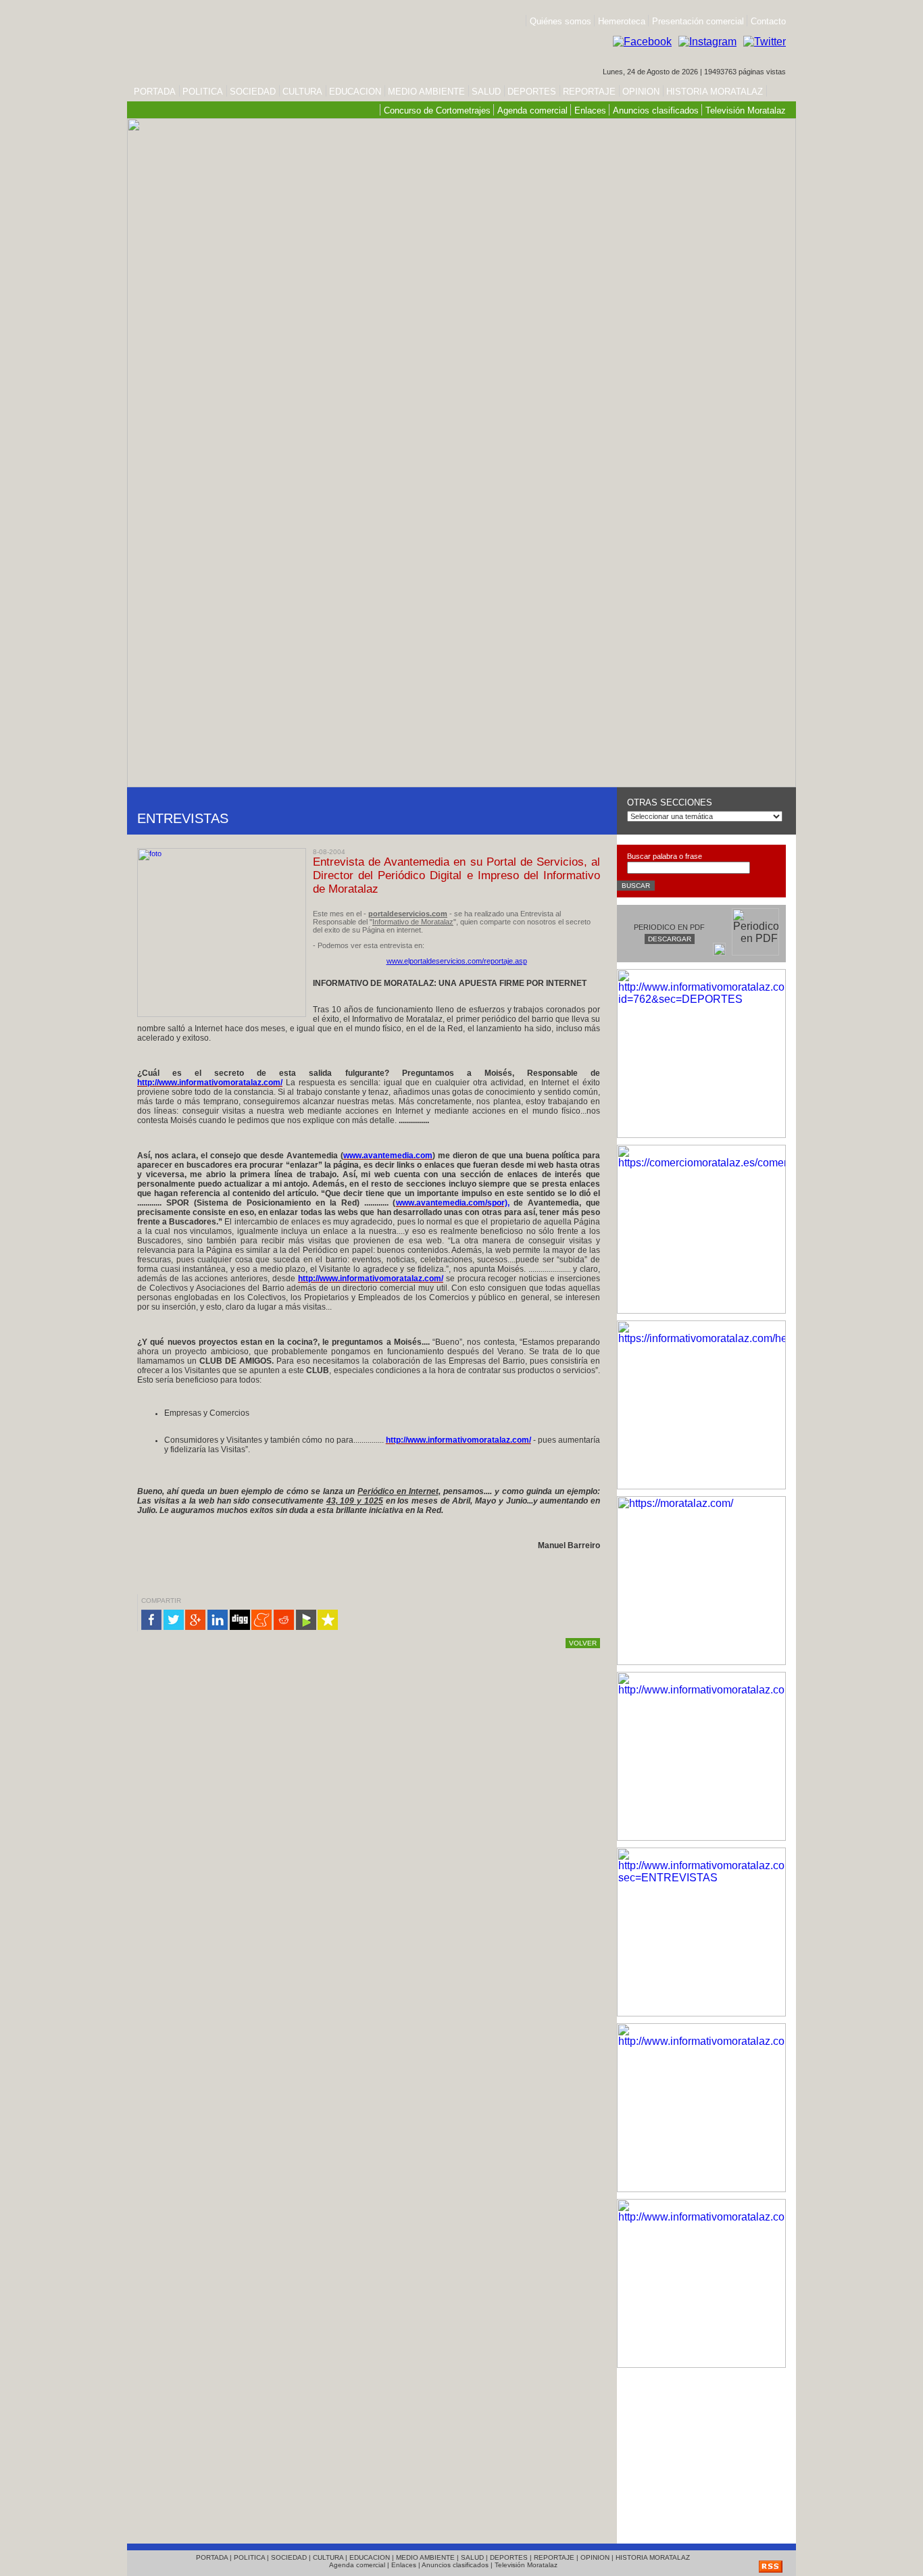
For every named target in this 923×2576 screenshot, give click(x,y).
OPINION (641, 92)
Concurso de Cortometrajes (437, 110)
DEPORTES (532, 92)
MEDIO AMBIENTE (426, 92)
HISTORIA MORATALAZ (713, 92)
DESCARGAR (670, 939)
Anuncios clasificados (656, 110)
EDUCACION (355, 92)
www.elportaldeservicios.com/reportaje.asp (457, 961)
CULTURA (302, 92)
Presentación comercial (699, 21)
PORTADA (155, 92)
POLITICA (203, 92)
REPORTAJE (589, 92)
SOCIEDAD (253, 92)
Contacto (768, 21)
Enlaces (590, 110)
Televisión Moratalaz (746, 110)
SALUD (486, 92)
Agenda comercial (532, 110)
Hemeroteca (622, 21)
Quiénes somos (560, 21)
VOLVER (583, 1643)
